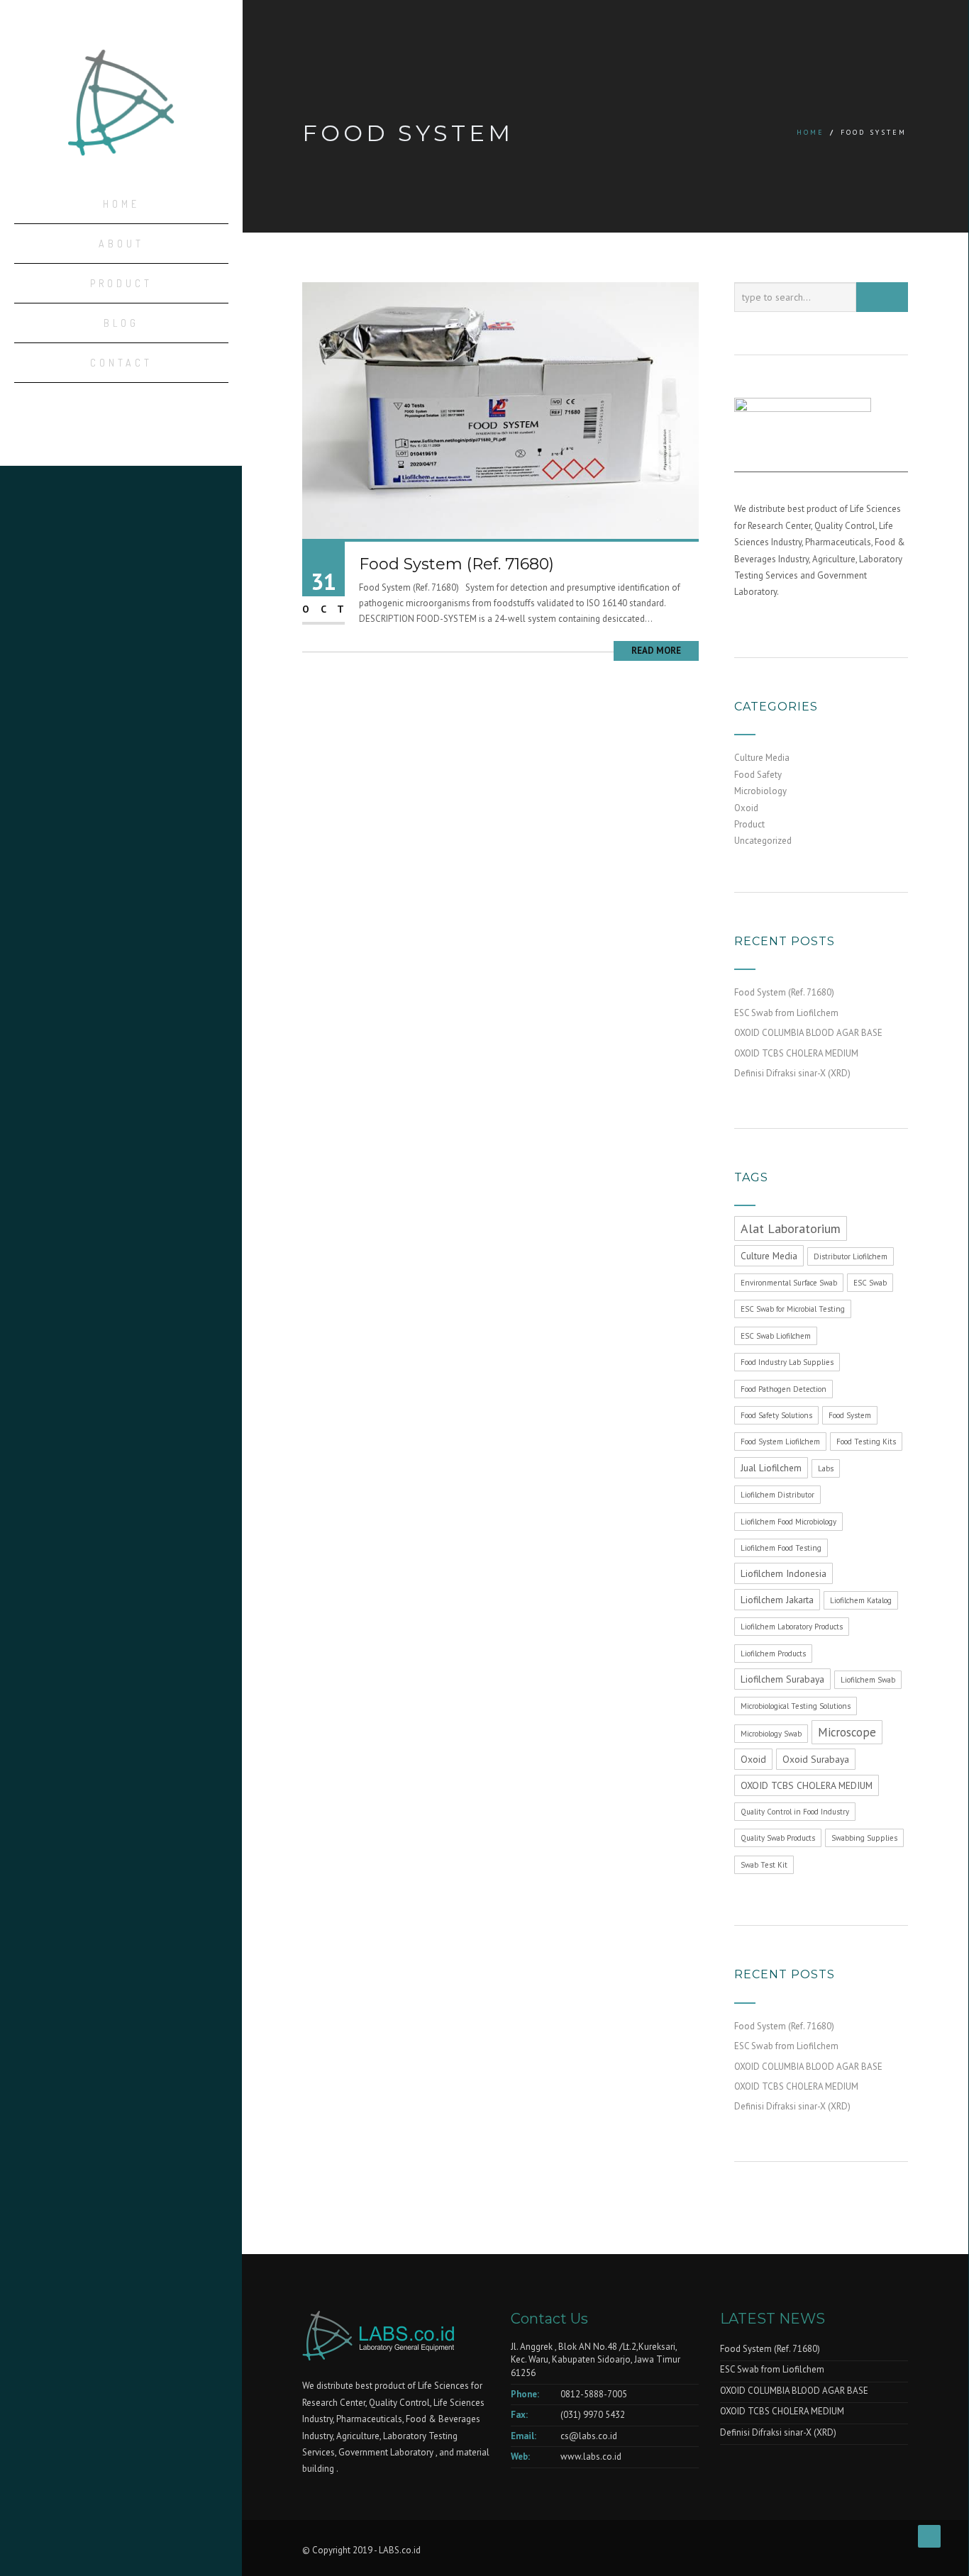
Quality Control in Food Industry (795, 1812)
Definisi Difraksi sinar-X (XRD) (792, 1073)
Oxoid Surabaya (816, 1759)
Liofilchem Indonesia (783, 1573)
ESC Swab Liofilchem (776, 1336)
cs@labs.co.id (589, 2436)
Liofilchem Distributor (777, 1495)
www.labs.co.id (591, 2457)
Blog (121, 323)
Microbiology (760, 791)
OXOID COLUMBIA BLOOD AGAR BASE (808, 1033)
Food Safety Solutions (776, 1415)
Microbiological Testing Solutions (796, 1706)
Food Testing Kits (866, 1442)
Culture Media (762, 758)
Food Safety (758, 775)
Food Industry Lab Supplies (787, 1362)
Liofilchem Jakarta (777, 1600)
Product (121, 283)
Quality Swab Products (778, 1838)
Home (121, 204)
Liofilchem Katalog (861, 1600)
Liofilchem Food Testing (781, 1548)
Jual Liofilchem (771, 1468)
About (121, 244)
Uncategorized (763, 841)
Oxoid (746, 808)
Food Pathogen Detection (783, 1389)
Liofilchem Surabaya (782, 1679)
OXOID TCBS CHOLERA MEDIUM (796, 1053)
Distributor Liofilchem (851, 1256)
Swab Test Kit (764, 1865)
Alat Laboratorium (791, 1228)
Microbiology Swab (771, 1734)
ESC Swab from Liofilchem (786, 1013)
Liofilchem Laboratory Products (792, 1627)
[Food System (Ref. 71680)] (501, 409)
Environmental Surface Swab (789, 1283)
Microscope (847, 1732)
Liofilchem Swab (868, 1680)
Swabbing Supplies (864, 1838)
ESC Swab (870, 1283)
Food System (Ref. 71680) (456, 564)
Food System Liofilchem (780, 1442)
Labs (826, 1468)
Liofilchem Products (773, 1654)
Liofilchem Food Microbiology (788, 1522)
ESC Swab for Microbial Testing (793, 1309)
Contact (121, 363)
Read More (656, 651)
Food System (850, 1415)
